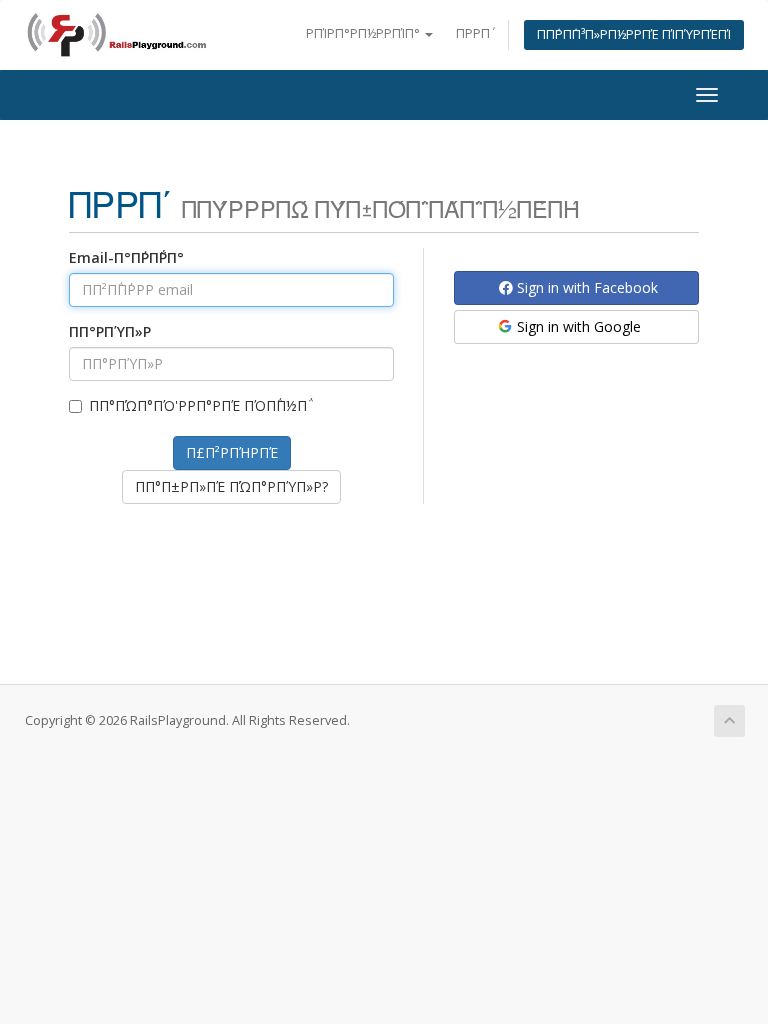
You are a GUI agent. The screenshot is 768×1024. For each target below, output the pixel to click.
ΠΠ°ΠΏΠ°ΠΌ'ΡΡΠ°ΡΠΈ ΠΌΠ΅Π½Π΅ (198, 405)
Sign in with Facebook (585, 287)
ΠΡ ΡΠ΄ (473, 33)
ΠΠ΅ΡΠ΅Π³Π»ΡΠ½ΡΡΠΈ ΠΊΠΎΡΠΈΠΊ (634, 34)
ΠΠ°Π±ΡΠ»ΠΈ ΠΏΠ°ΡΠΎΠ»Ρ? (231, 486)
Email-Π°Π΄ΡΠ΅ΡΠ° (126, 257)
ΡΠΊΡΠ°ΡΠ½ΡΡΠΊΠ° (364, 33)
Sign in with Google (577, 326)
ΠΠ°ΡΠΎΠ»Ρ (110, 331)
